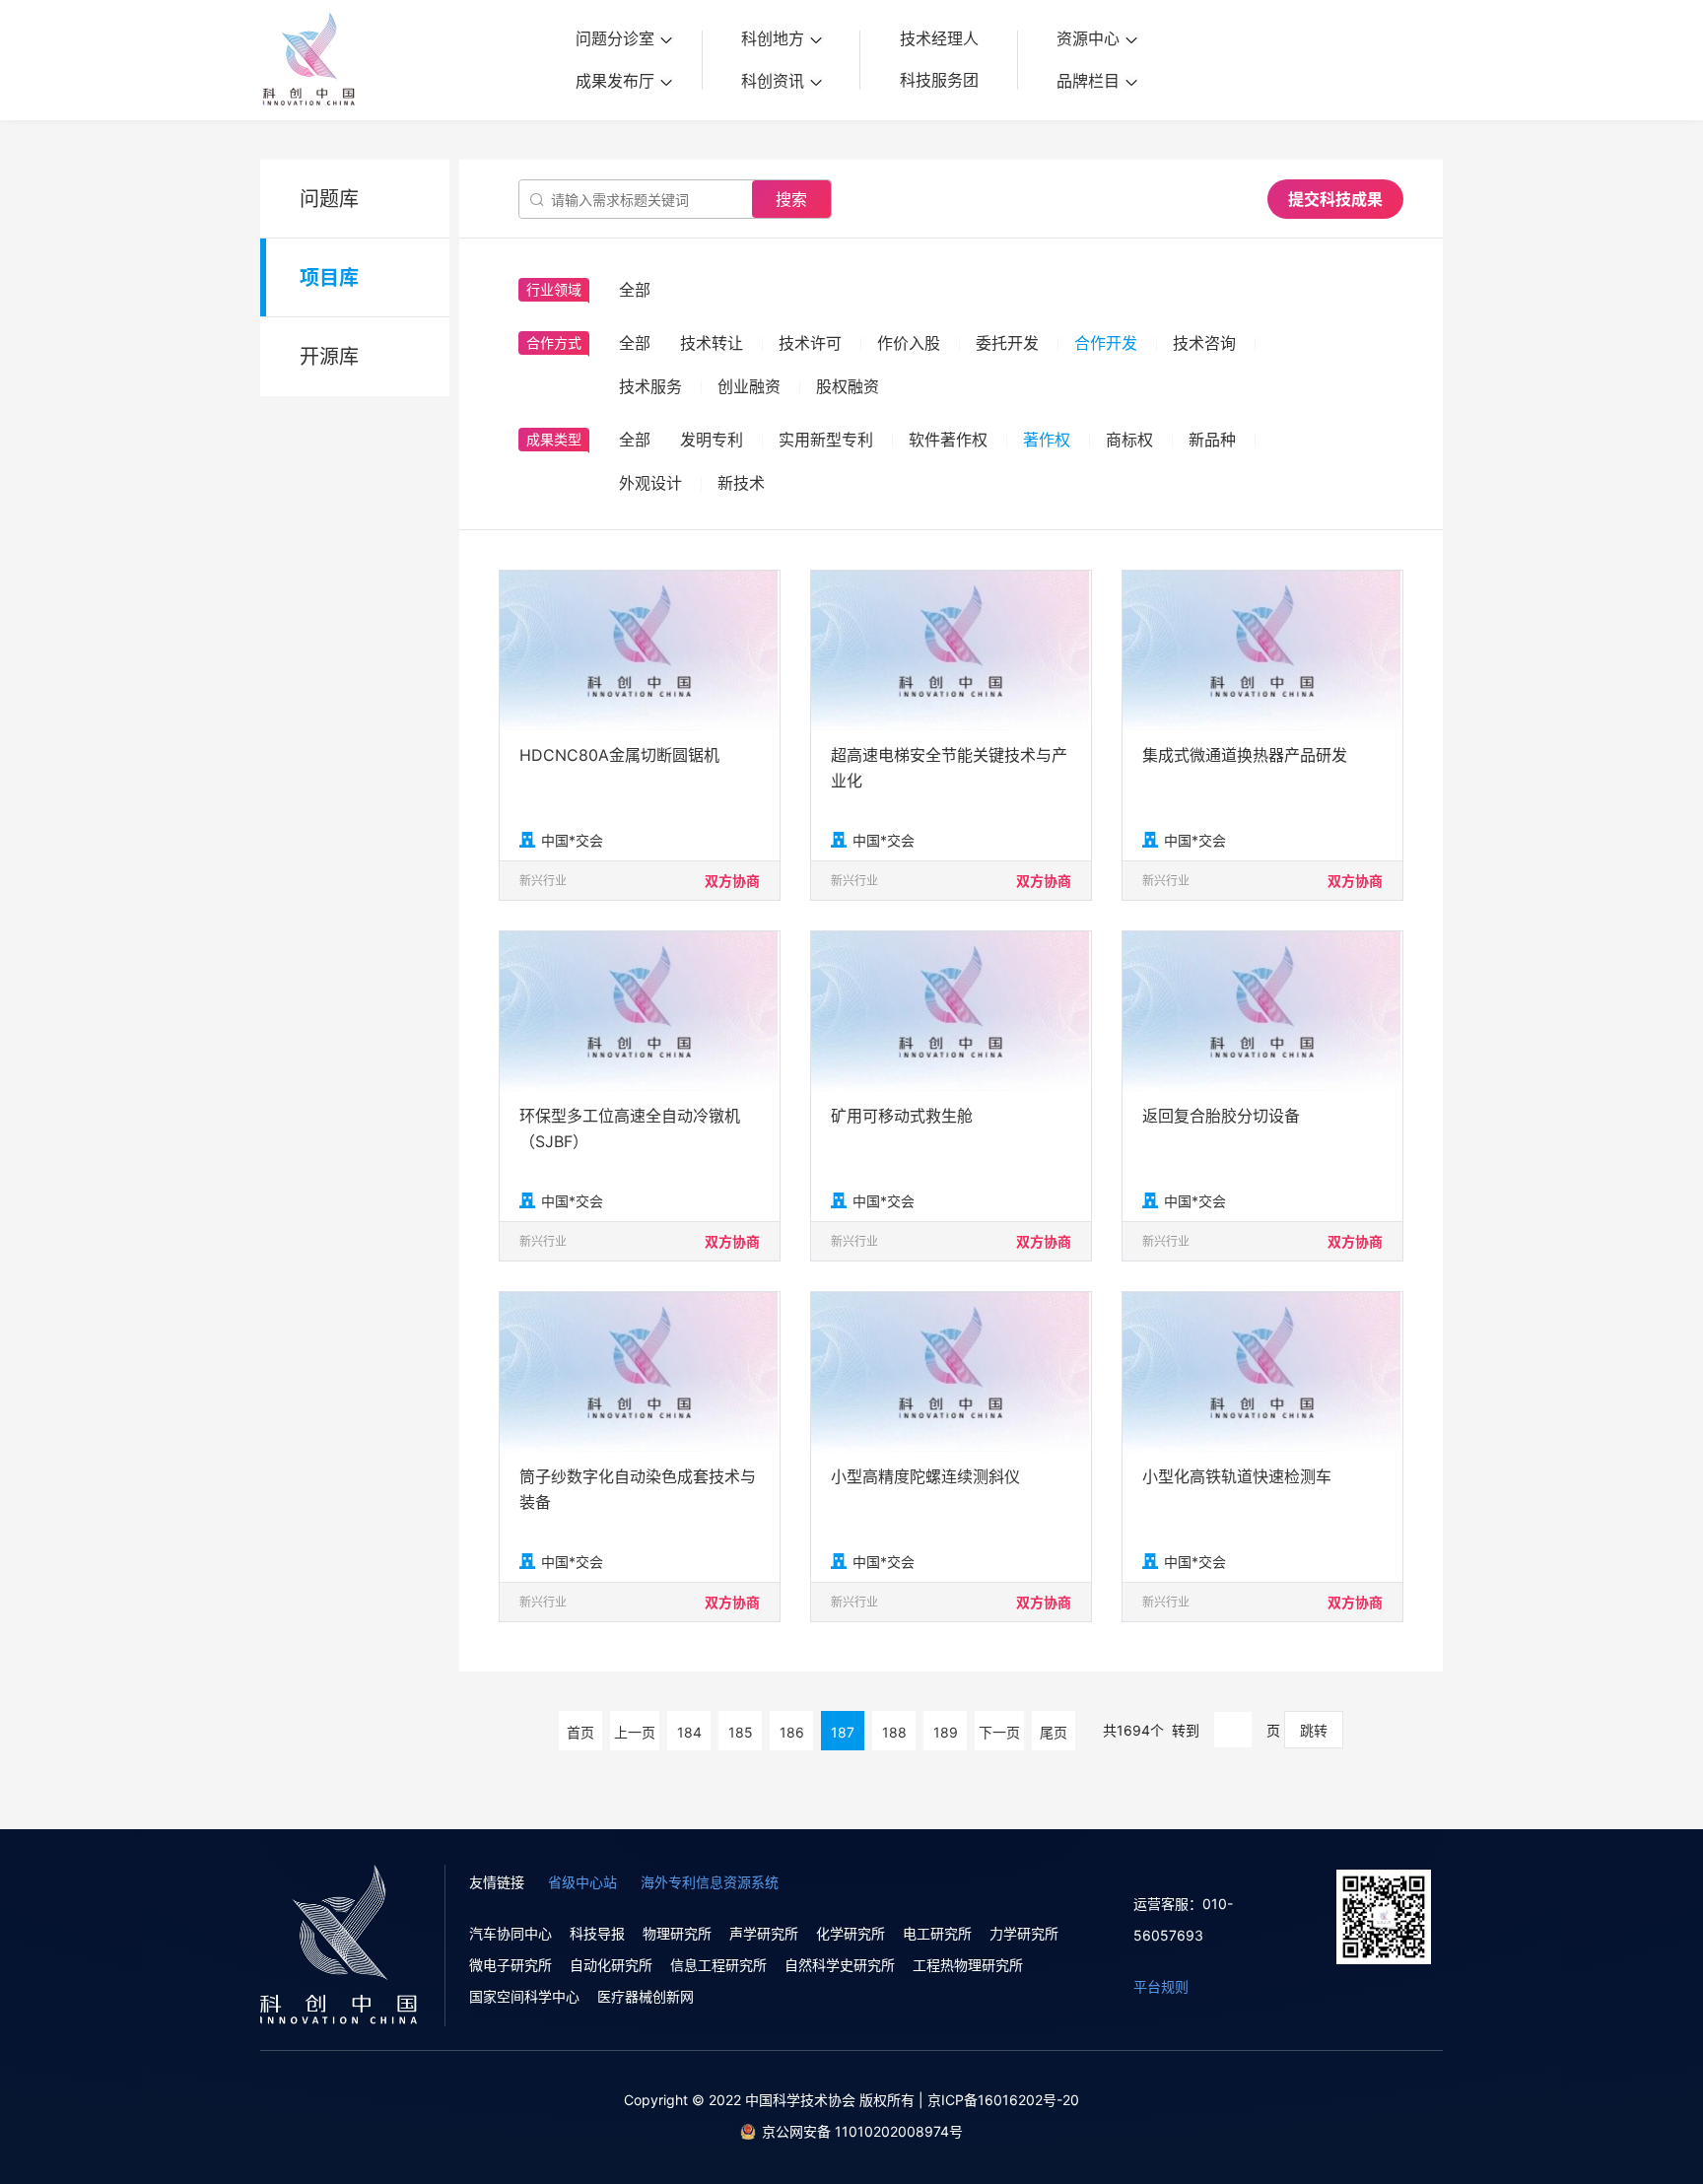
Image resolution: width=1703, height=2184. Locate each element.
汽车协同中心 (511, 1933)
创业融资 (749, 386)
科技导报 (597, 1933)
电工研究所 (937, 1933)
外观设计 (650, 483)
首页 (580, 1732)
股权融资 (848, 386)
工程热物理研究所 (968, 1965)
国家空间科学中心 (524, 1996)
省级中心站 (582, 1882)
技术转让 (712, 343)
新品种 (1212, 440)
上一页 (635, 1732)
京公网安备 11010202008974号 (862, 2131)
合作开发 (1106, 343)
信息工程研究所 (718, 1965)
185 (741, 1732)
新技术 (741, 483)
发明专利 (712, 440)
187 (843, 1732)
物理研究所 (677, 1933)
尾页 (1054, 1732)
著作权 (1047, 440)
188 (894, 1732)
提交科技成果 (1335, 199)
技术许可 (810, 343)
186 (792, 1732)
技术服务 (650, 386)
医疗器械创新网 (646, 1996)
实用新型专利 (826, 440)
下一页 (999, 1732)
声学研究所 (764, 1933)
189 (946, 1732)
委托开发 (1007, 343)
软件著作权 (948, 440)
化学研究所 (851, 1933)
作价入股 (909, 343)
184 (689, 1732)
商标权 (1129, 440)
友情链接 (497, 1882)
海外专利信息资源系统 (710, 1882)
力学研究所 (1024, 1933)
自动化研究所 (611, 1965)
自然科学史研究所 (840, 1965)
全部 (635, 343)
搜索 (791, 199)
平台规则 (1161, 1986)
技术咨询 (1204, 343)
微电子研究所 (511, 1965)
